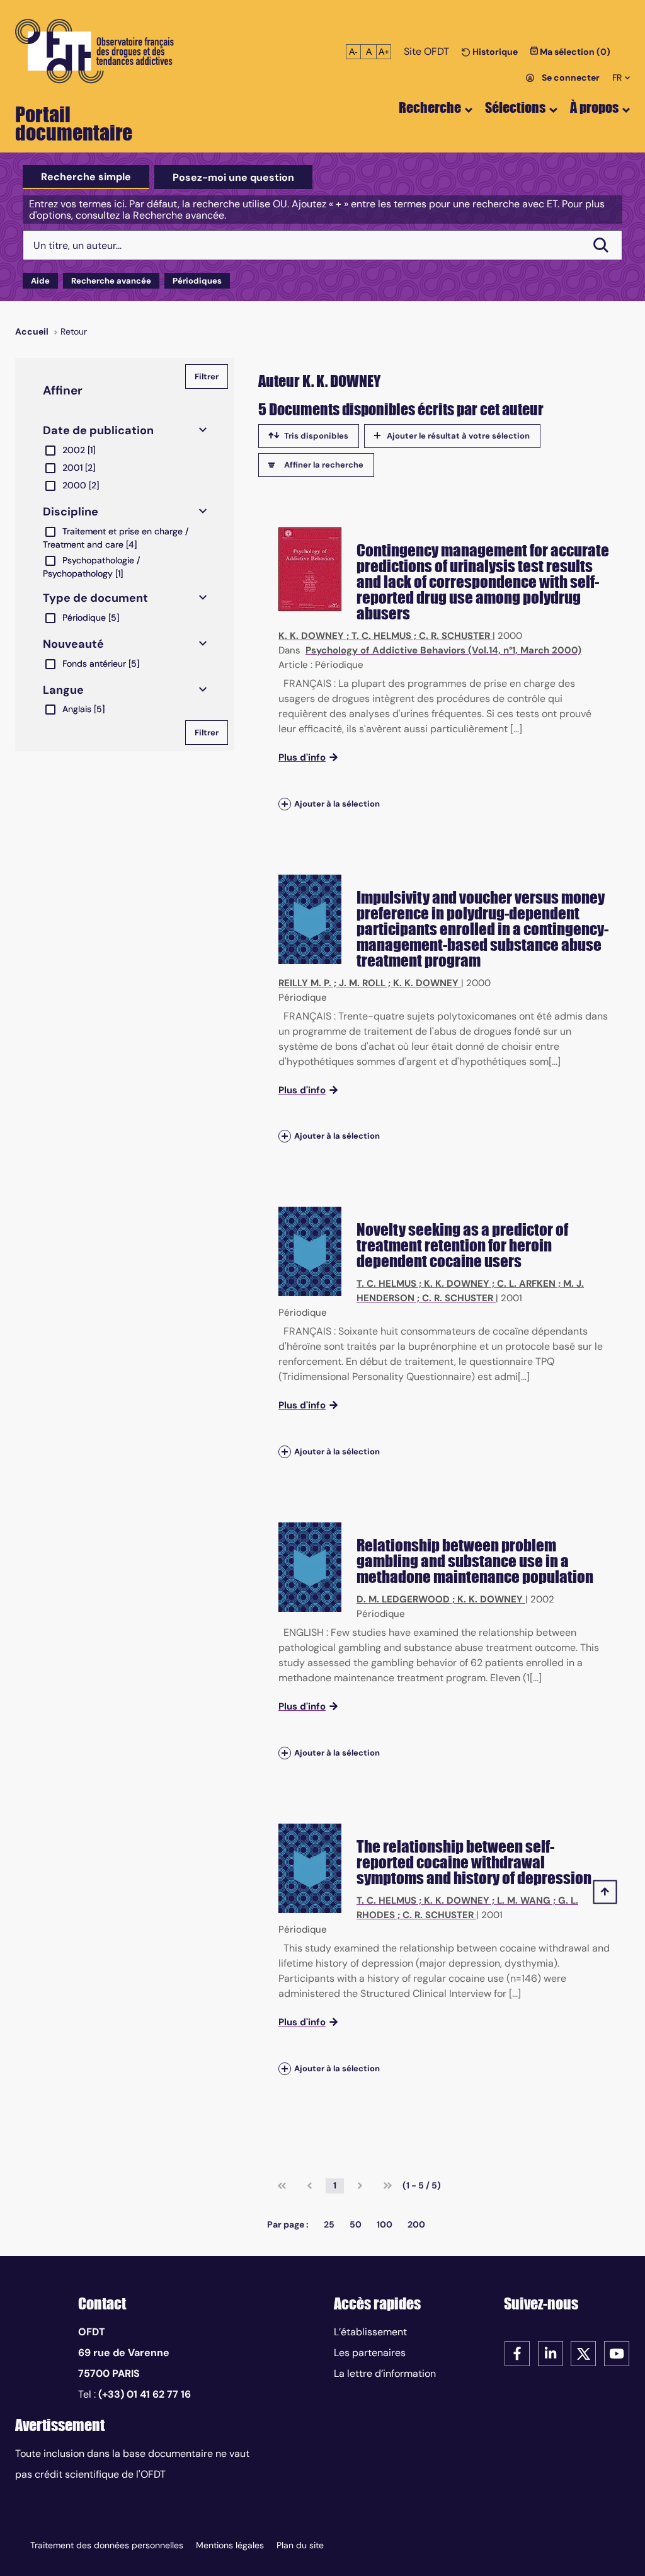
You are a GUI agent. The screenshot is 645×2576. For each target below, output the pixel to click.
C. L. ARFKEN (526, 1284)
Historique (494, 52)
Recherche (430, 107)
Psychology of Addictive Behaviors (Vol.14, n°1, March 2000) (443, 650)
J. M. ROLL (362, 983)
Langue (63, 690)
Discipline (71, 512)
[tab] (86, 177)
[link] (282, 2186)
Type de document (95, 598)
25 (329, 2224)
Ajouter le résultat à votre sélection (458, 436)
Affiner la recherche (324, 465)
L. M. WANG (524, 1900)
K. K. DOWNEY (311, 636)
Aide (40, 281)
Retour (74, 331)
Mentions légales (230, 2545)
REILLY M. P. (305, 983)
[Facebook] (517, 2353)
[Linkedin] (551, 2353)
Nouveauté (73, 644)
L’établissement (370, 2332)
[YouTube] (617, 2353)
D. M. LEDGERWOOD (403, 1599)
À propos (594, 107)
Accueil (32, 331)
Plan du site (300, 2545)
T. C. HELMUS (381, 636)
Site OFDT (426, 51)
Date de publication (98, 430)
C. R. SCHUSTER (454, 636)
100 (385, 2224)
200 (416, 2224)
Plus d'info (302, 757)
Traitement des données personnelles (107, 2545)
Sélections (515, 107)
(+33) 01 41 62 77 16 (145, 2394)
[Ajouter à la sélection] (285, 804)
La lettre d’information (385, 2373)
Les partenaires (370, 2353)
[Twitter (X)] (583, 2353)
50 (356, 2224)
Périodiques (197, 281)
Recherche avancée (111, 281)
